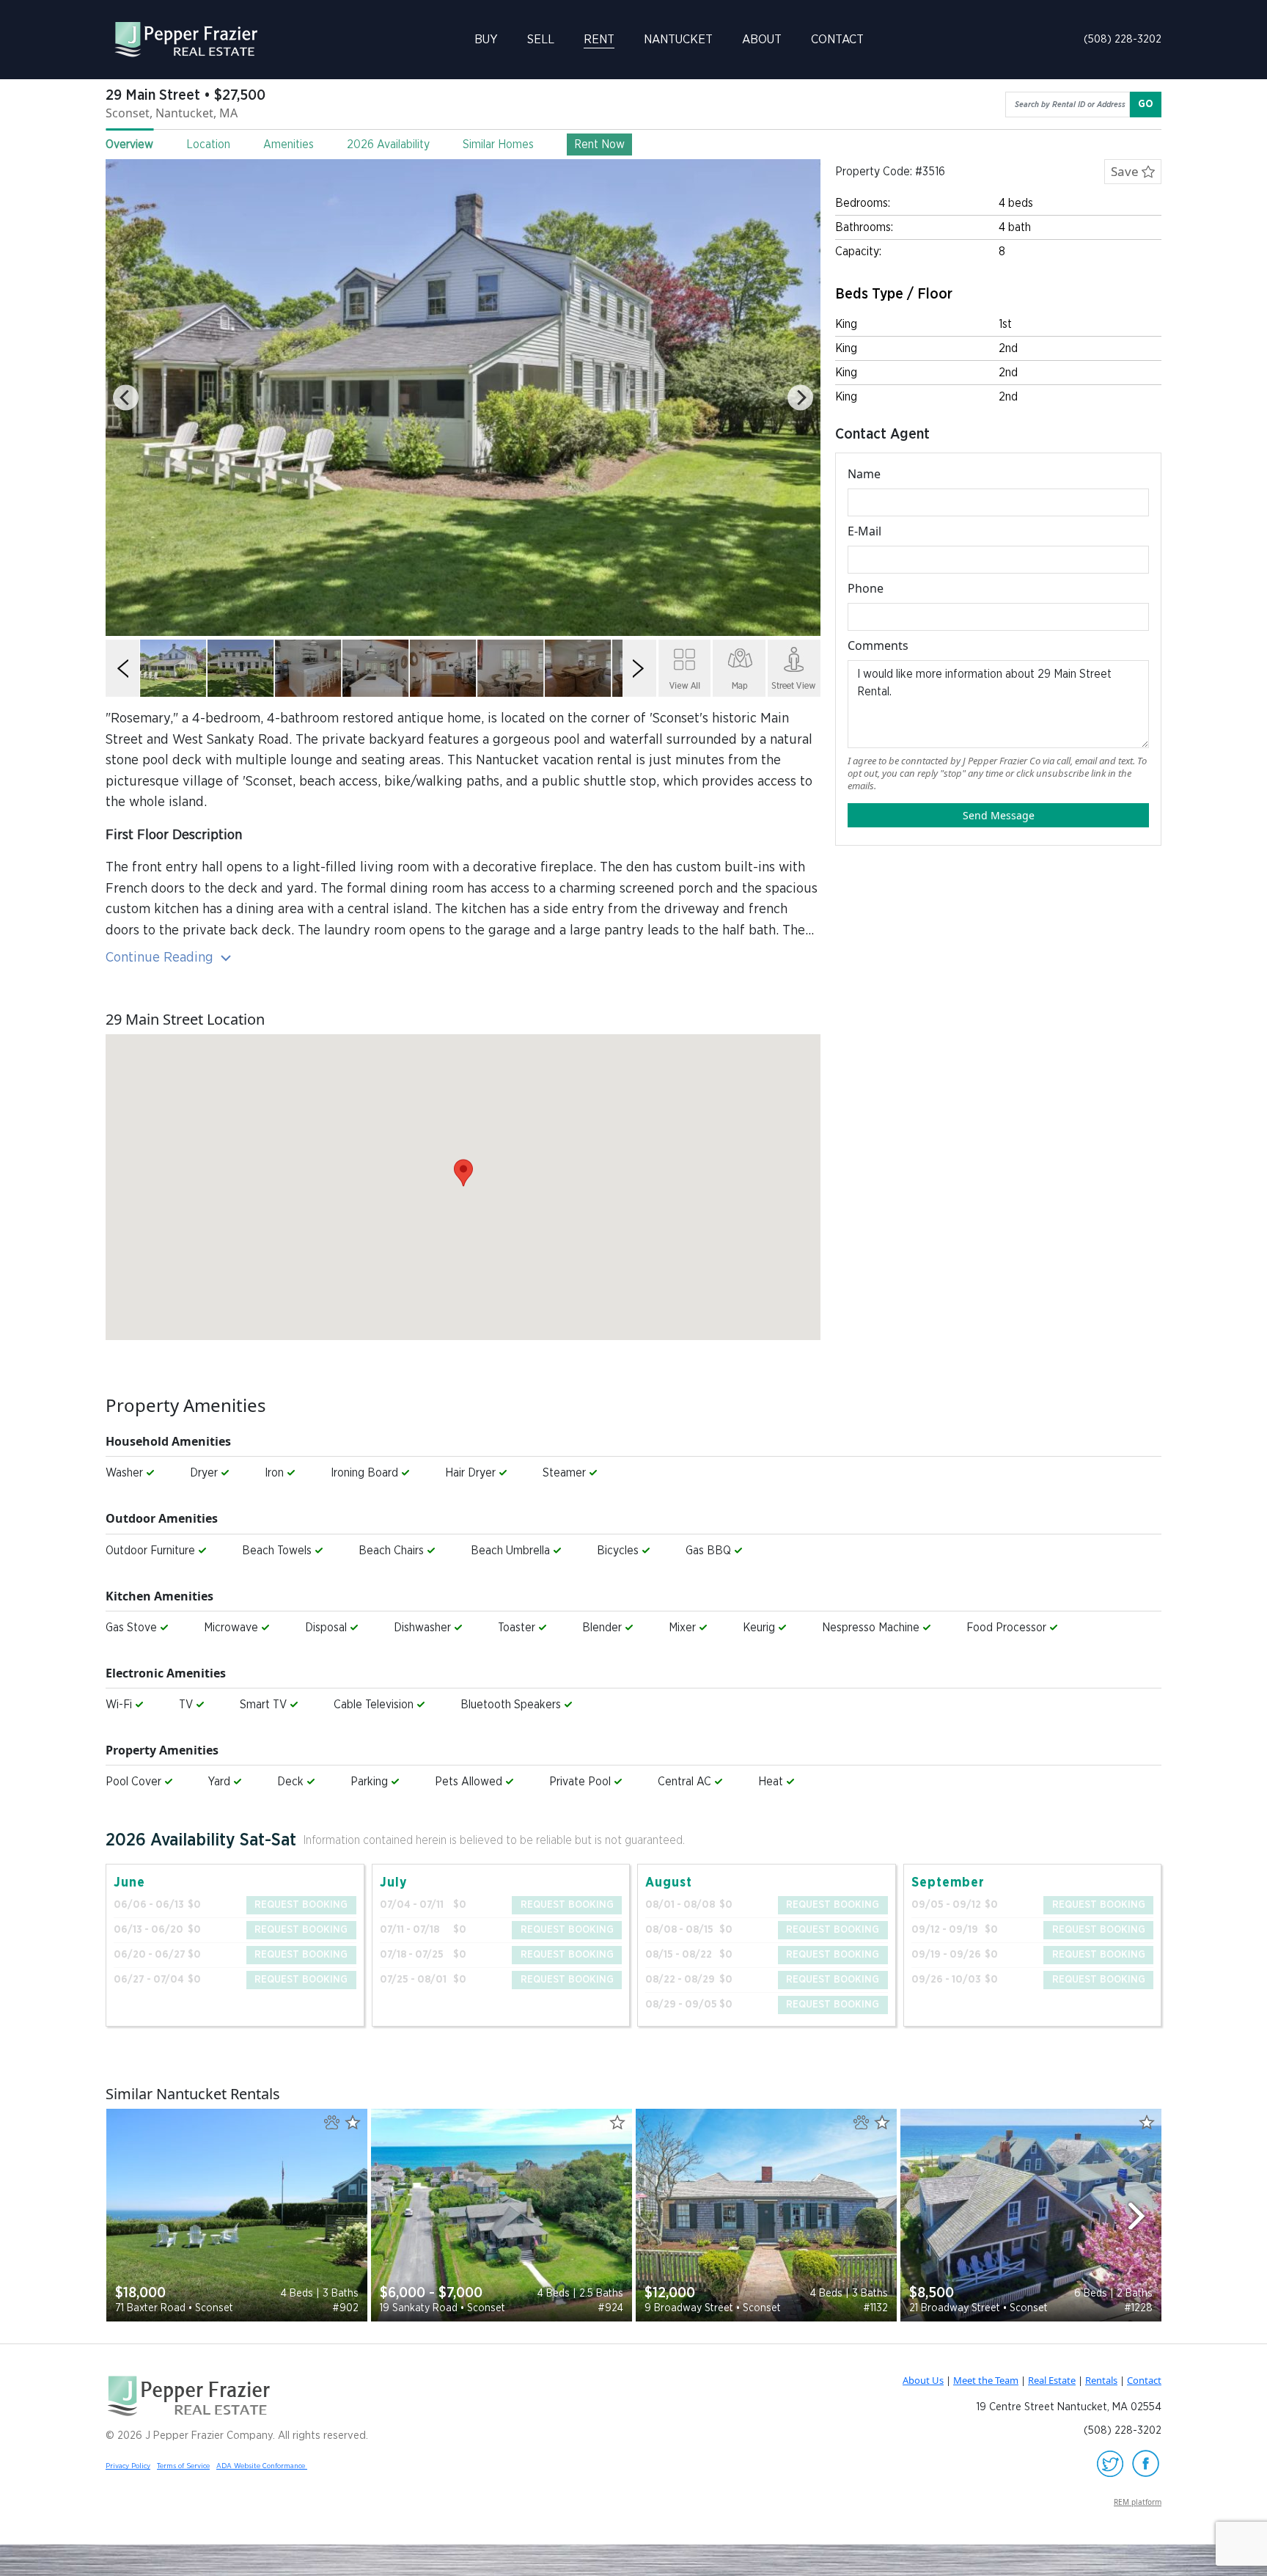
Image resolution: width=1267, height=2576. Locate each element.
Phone (866, 588)
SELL (541, 39)
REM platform (1138, 2502)
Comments (878, 645)
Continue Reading (161, 958)
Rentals (1101, 2380)
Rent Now (599, 144)
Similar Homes (498, 144)
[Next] (800, 398)
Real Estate (1052, 2380)
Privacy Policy (128, 2466)
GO (1146, 104)
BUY (486, 39)
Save (1126, 171)
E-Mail (864, 531)
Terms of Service (183, 2466)
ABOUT (762, 39)
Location (208, 144)
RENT (599, 39)
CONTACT (837, 39)
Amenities (289, 144)
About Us (923, 2380)
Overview (129, 144)
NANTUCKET (678, 39)
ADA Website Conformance (262, 2466)
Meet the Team (986, 2380)
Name (864, 474)
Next (1143, 2215)
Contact (1144, 2380)
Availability (388, 144)
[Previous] (126, 398)
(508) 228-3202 (1123, 39)
